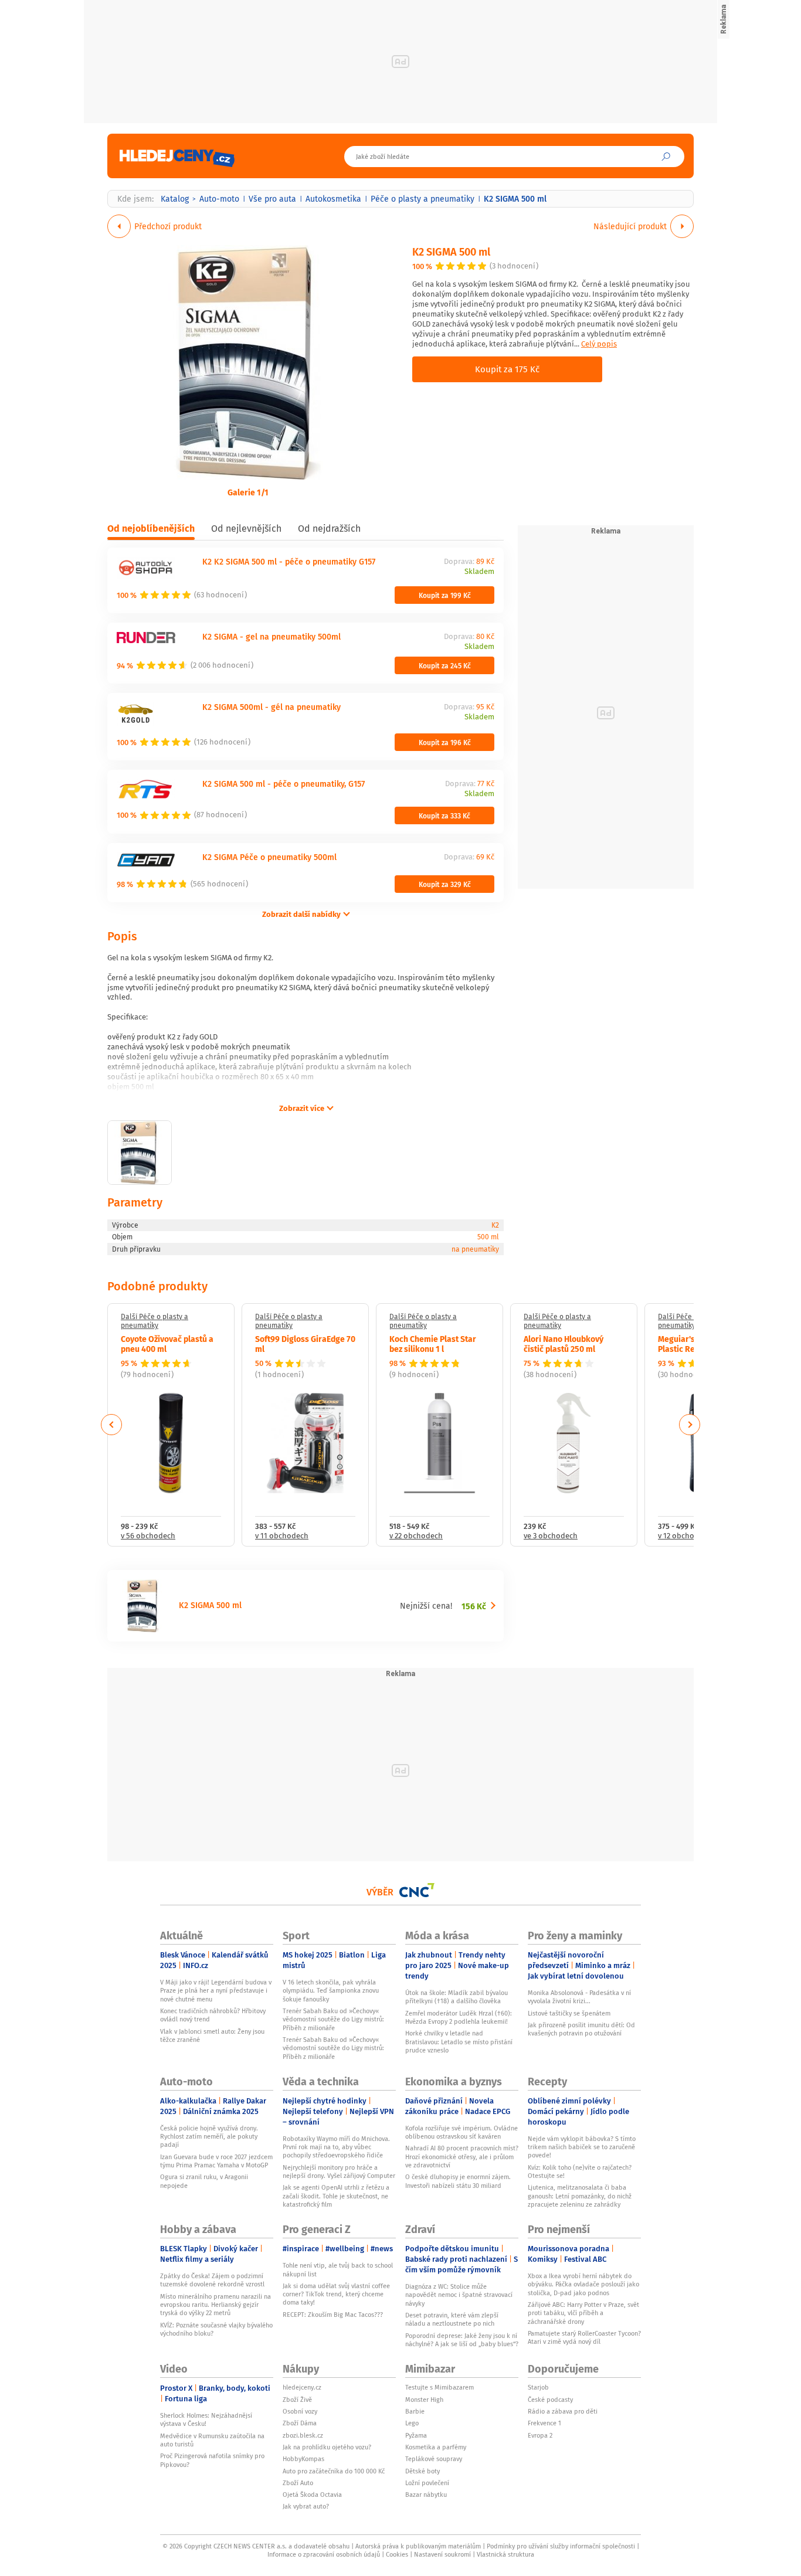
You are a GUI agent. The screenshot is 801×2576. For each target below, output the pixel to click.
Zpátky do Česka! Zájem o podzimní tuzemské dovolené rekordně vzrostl (212, 2280)
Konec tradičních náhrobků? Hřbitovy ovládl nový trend (213, 2015)
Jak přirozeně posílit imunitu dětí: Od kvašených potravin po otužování (581, 2029)
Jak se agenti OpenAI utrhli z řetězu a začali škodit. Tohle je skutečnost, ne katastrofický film (336, 2196)
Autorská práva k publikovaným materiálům (418, 2546)
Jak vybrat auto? (306, 2506)
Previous (112, 1425)
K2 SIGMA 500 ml (451, 251)
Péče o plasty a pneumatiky (422, 199)
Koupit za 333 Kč (444, 815)
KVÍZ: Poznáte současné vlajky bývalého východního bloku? (216, 2329)
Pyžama (416, 2435)
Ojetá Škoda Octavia (312, 2495)
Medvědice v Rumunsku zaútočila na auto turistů (212, 2440)
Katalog (175, 199)
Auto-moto (219, 199)
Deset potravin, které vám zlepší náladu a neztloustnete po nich (452, 2319)
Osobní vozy (300, 2411)
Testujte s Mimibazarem (439, 2387)
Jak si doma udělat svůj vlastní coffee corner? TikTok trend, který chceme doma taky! (336, 2294)
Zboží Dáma (300, 2423)
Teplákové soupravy (434, 2459)
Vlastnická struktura (505, 2554)
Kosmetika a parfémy (436, 2447)
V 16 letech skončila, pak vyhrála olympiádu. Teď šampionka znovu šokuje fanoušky (331, 1991)
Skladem (479, 572)
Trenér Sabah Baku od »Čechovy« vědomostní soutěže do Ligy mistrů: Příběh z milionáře (333, 2019)
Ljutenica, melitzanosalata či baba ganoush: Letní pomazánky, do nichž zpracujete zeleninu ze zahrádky (580, 2196)
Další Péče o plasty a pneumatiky (155, 1321)
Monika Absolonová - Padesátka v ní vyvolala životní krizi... (579, 1997)
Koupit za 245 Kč (445, 665)
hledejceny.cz (302, 2387)
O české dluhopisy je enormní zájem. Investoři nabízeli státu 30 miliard (458, 2181)
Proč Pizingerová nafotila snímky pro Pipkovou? (212, 2460)
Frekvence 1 (544, 2423)
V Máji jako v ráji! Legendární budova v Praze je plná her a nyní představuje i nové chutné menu (216, 1991)
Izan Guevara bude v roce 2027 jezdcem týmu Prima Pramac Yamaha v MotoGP (216, 2161)
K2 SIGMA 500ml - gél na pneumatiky (271, 707)
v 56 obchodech (148, 1536)
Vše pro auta (272, 199)
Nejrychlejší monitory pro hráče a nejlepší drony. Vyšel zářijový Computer (339, 2171)
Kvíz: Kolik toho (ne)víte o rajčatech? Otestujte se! (580, 2171)
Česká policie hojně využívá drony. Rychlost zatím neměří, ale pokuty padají (209, 2137)
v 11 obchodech (282, 1536)
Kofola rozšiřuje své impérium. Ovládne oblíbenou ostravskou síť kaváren (461, 2132)
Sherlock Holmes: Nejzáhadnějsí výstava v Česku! (206, 2419)
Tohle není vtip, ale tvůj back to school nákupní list (338, 2269)
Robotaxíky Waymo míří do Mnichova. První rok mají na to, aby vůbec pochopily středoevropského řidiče (336, 2147)
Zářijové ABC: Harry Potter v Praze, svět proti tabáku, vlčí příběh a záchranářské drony (583, 2313)
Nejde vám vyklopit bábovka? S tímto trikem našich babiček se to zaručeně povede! (582, 2147)
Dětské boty (422, 2471)
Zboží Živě (297, 2400)
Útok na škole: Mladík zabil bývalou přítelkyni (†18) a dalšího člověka (456, 1997)
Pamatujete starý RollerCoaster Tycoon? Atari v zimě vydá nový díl (584, 2337)
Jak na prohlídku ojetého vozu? (327, 2447)
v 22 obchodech (416, 1536)
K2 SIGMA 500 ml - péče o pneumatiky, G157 (284, 784)
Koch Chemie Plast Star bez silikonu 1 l (433, 1343)
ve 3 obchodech (551, 1536)
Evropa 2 (540, 2435)
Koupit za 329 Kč (445, 884)
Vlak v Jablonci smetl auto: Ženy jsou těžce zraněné (212, 2035)
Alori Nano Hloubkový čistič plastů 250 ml (564, 1343)
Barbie (415, 2411)
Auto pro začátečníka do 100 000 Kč (334, 2471)
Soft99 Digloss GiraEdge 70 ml (305, 1343)
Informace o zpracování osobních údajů (324, 2554)
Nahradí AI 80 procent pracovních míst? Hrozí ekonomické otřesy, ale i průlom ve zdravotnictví (462, 2157)
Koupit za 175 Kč (507, 369)
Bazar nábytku (426, 2495)
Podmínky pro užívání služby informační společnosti (561, 2546)
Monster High (424, 2400)
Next (690, 1425)
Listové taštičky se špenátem (569, 2013)
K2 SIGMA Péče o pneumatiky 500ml (269, 857)
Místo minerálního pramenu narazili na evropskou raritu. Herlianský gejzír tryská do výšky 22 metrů (215, 2305)
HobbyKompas (303, 2459)
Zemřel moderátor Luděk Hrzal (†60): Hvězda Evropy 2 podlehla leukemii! (459, 2017)
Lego (412, 2423)
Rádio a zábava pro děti (563, 2411)
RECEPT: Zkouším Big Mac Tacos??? (333, 2315)
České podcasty (550, 2400)
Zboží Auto (298, 2483)
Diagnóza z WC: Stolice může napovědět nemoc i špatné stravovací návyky (459, 2295)
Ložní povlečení (427, 2483)
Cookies (397, 2554)
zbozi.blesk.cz (303, 2435)
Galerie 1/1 (248, 492)
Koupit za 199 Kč (445, 595)
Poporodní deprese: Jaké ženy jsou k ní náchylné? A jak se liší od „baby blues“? (462, 2340)
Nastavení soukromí (442, 2554)
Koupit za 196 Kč (445, 742)
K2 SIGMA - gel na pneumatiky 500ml (271, 636)
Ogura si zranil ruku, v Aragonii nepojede (204, 2181)
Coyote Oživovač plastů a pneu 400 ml (167, 1343)
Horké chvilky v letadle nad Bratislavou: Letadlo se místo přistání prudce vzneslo (459, 2042)
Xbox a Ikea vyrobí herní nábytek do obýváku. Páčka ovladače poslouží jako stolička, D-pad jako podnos (583, 2284)
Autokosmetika (333, 199)
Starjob (538, 2387)
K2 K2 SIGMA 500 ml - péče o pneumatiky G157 (289, 561)
